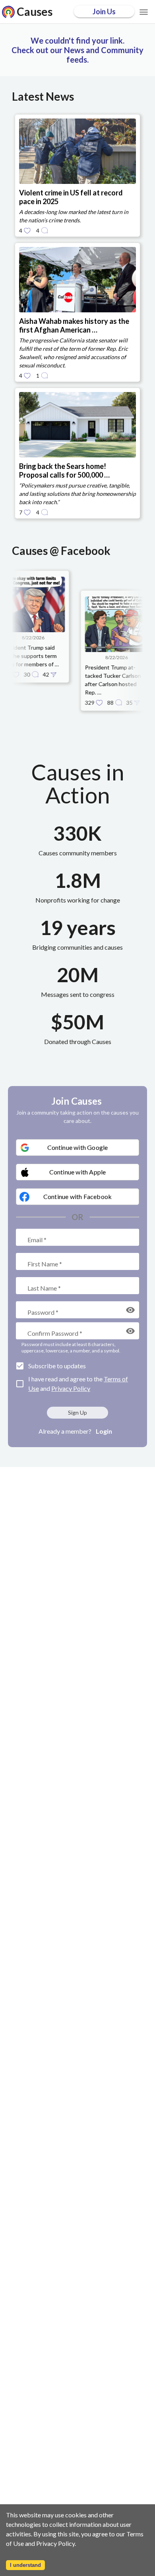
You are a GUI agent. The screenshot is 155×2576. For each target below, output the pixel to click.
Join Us (104, 11)
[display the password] (130, 1310)
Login (104, 1431)
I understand (25, 2565)
